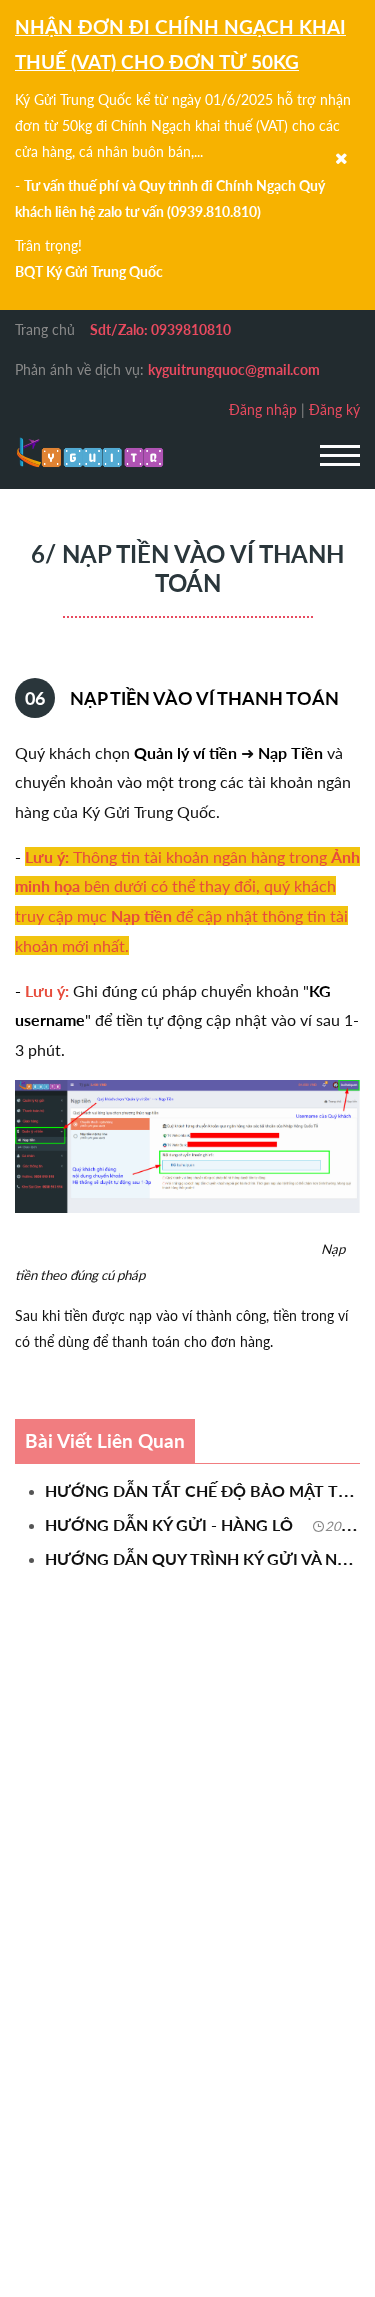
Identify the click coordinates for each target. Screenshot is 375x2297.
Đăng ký (334, 409)
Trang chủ (45, 329)
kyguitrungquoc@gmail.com (234, 369)
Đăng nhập (263, 409)
